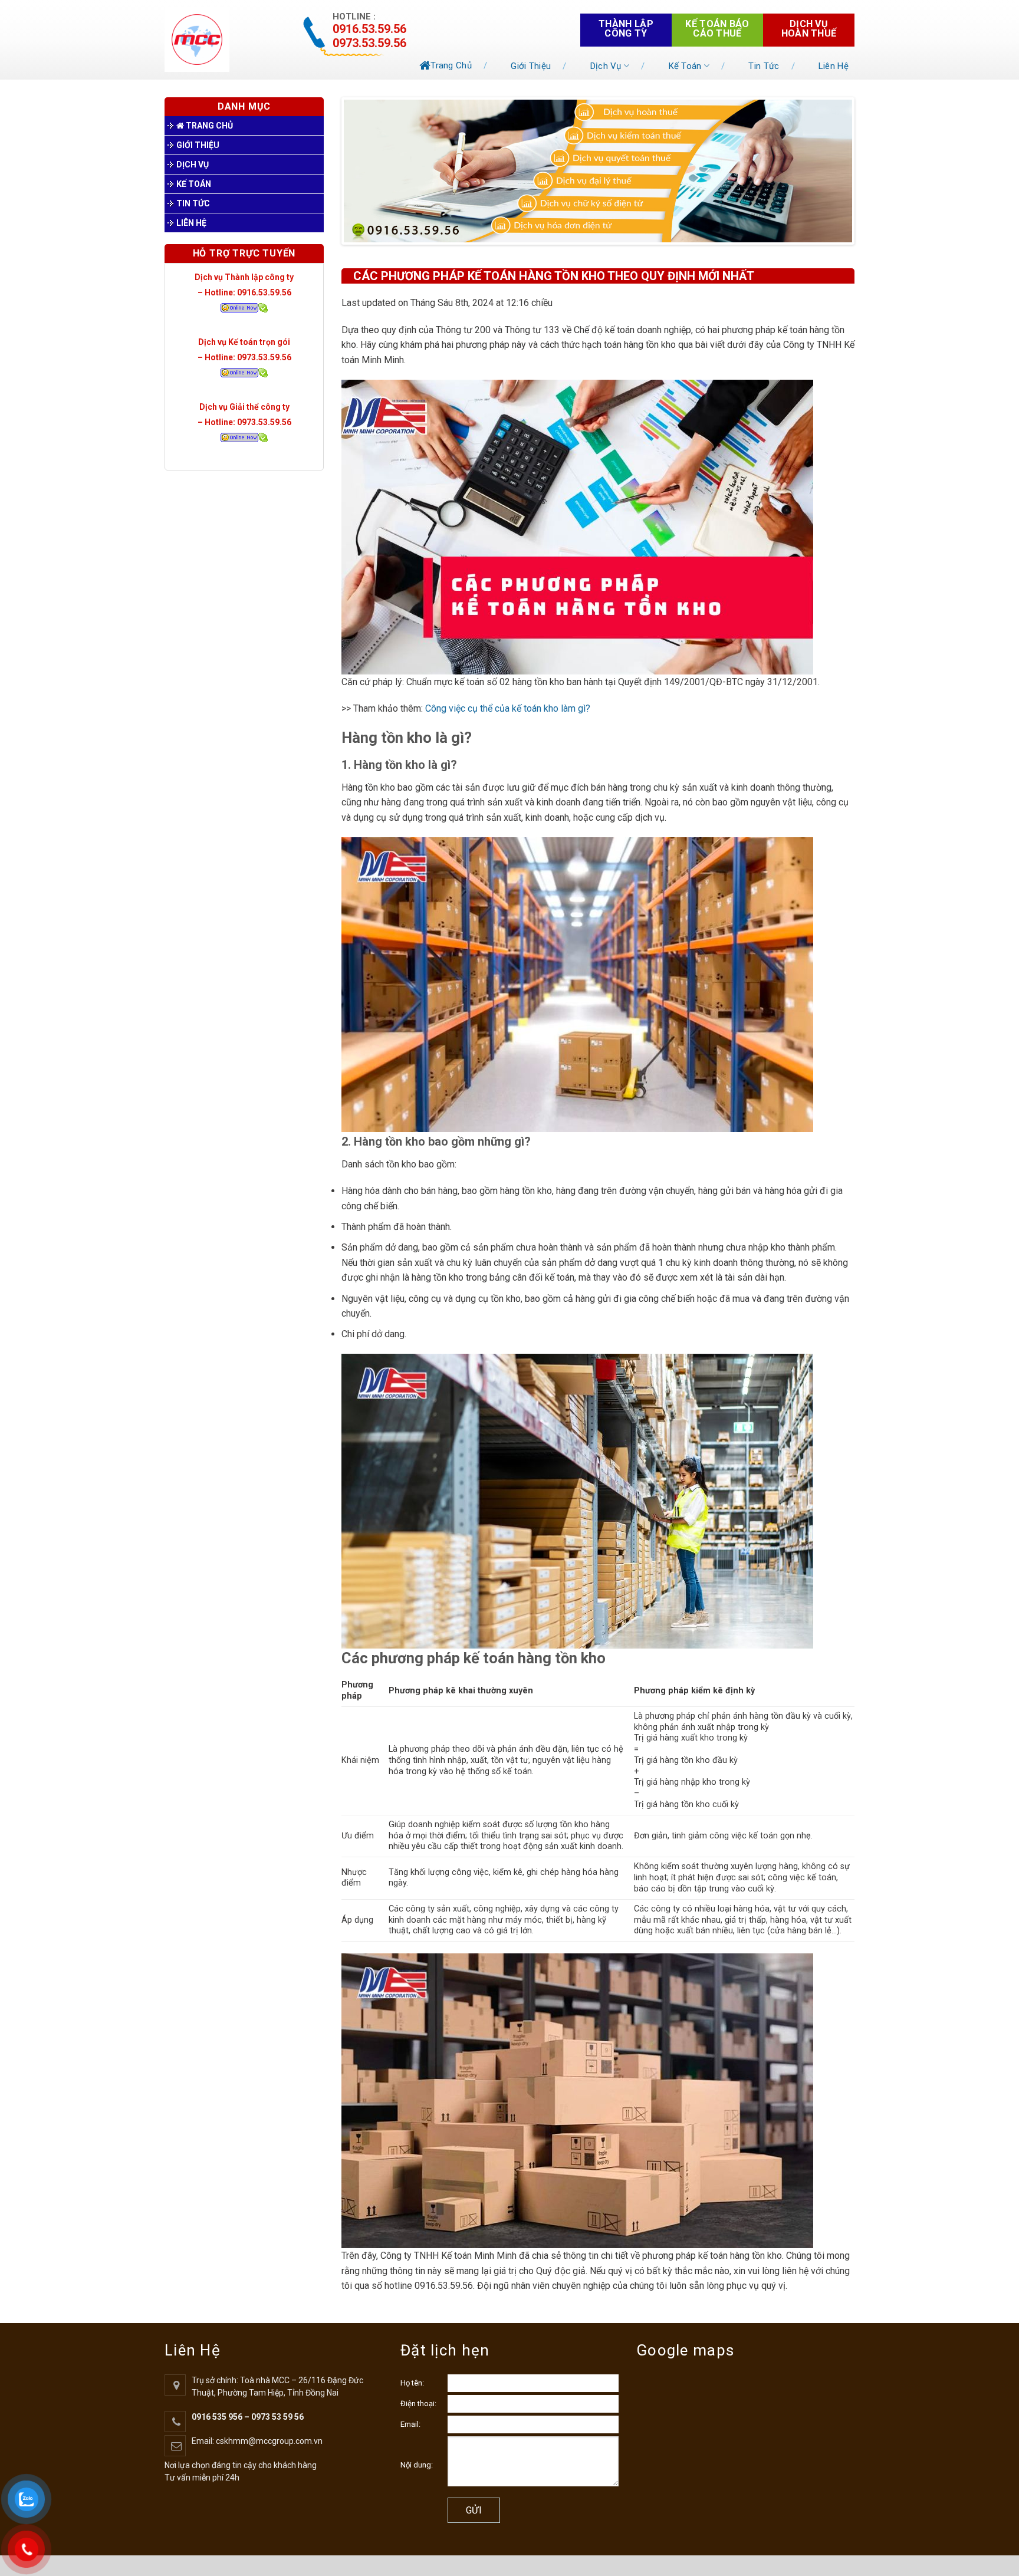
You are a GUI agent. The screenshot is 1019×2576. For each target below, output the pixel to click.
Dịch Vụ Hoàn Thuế (809, 29)
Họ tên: (412, 2383)
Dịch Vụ (606, 66)
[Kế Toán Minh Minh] (222, 40)
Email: (410, 2424)
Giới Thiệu (531, 66)
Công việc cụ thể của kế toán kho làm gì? (508, 708)
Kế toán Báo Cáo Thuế (717, 29)
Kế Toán (685, 66)
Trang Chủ (451, 65)
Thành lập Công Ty (626, 29)
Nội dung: (417, 2465)
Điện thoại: (418, 2404)
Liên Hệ (834, 66)
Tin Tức (764, 66)
